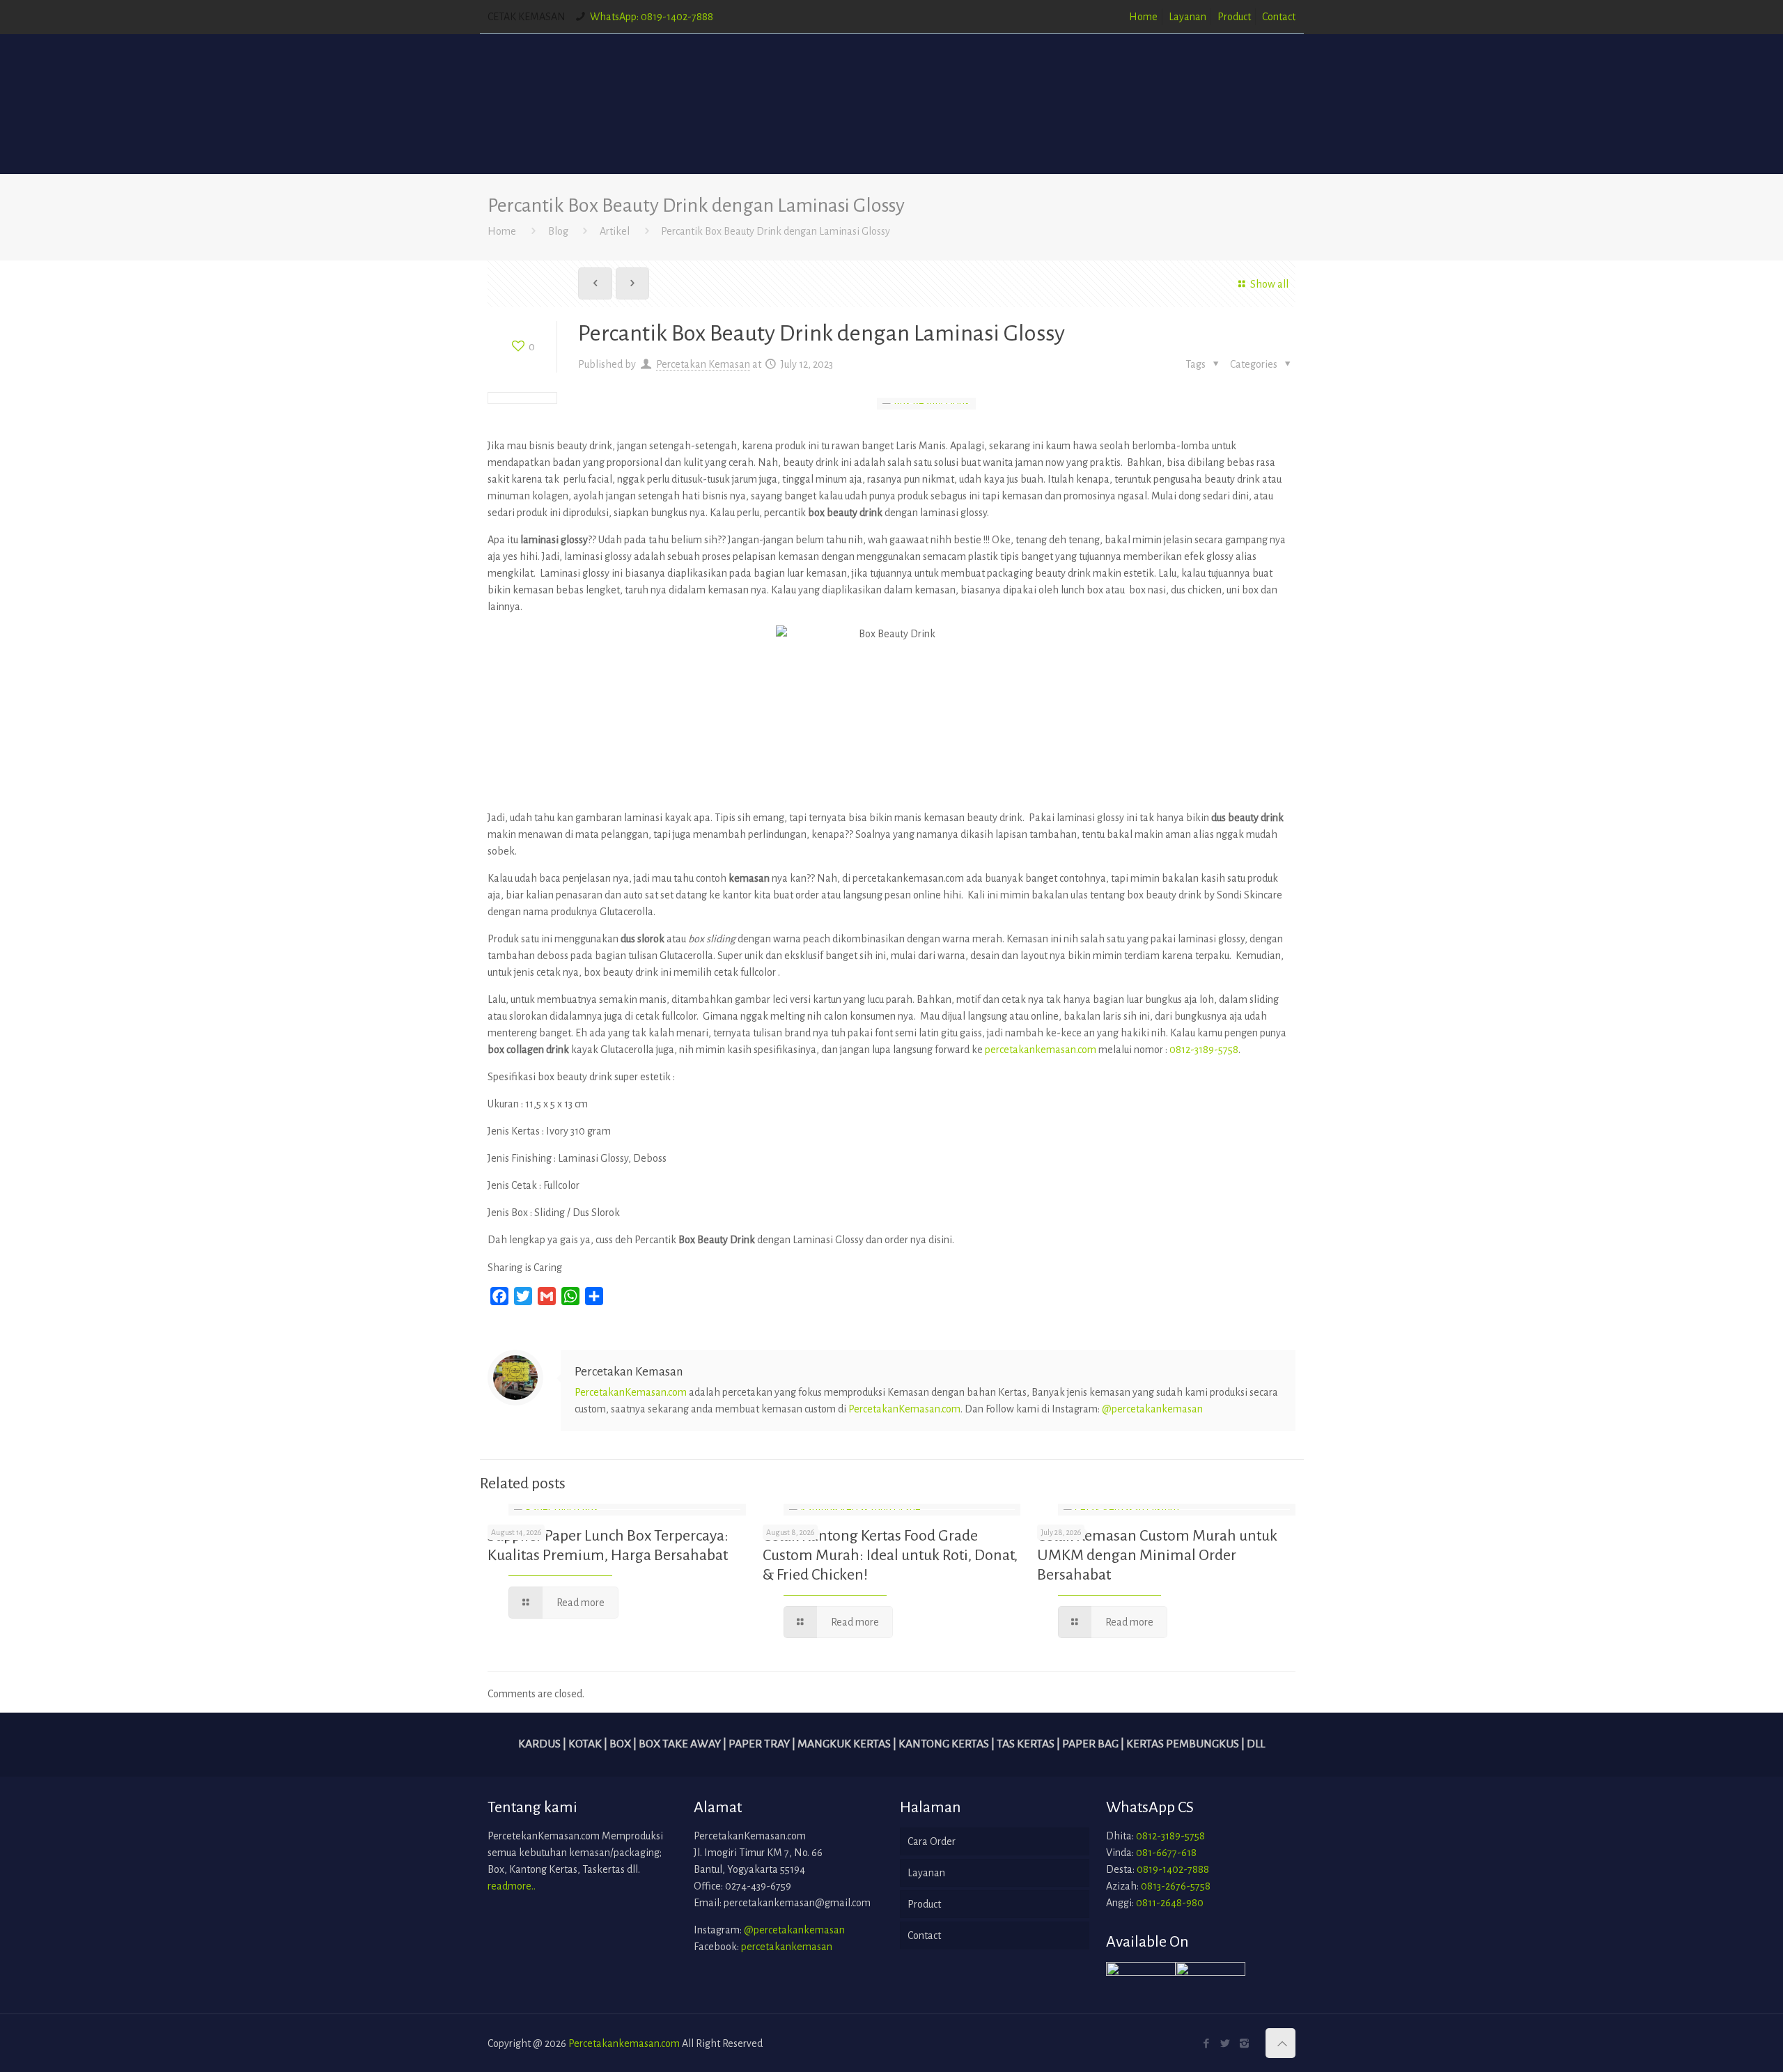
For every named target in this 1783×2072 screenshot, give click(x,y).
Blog (558, 231)
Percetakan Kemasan (703, 364)
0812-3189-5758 (1204, 1050)
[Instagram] (1244, 2044)
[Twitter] (1225, 2044)
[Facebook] (1207, 2044)
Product (1234, 17)
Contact (1279, 17)
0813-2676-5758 (1176, 1886)
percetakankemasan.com (1041, 1050)
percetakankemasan (787, 1947)
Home (1143, 17)
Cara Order (932, 1841)
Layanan (1188, 17)
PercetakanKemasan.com (631, 1392)
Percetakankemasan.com (624, 2043)
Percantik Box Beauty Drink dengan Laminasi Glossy (776, 231)
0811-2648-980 (1170, 1903)
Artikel (615, 231)
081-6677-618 (1166, 1853)
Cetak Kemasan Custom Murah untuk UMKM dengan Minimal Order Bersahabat (1157, 1555)
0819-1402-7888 (1173, 1869)
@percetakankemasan (1152, 1409)
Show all (1269, 284)
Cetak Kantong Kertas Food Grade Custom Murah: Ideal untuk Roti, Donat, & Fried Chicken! (890, 1555)
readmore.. (512, 1886)
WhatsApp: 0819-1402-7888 (652, 17)
